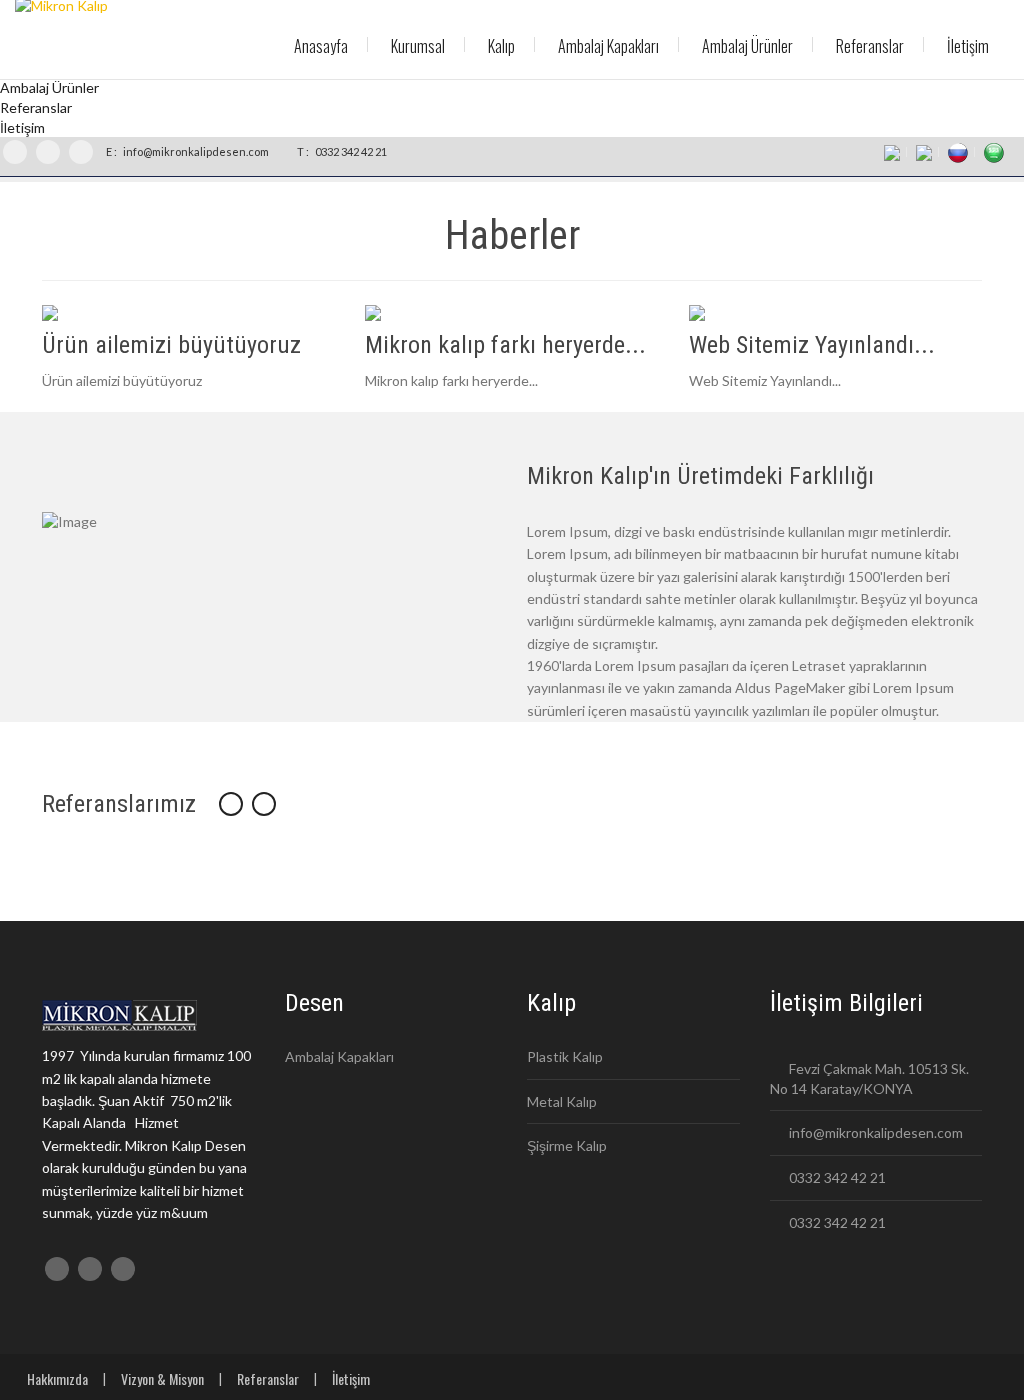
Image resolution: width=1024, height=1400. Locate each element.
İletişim (351, 1378)
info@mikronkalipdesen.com (195, 151)
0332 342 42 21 (350, 151)
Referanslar (268, 1378)
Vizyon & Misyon (162, 1378)
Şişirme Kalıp (567, 1145)
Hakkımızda (57, 1378)
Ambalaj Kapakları (339, 1056)
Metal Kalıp (562, 1101)
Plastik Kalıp (565, 1056)
